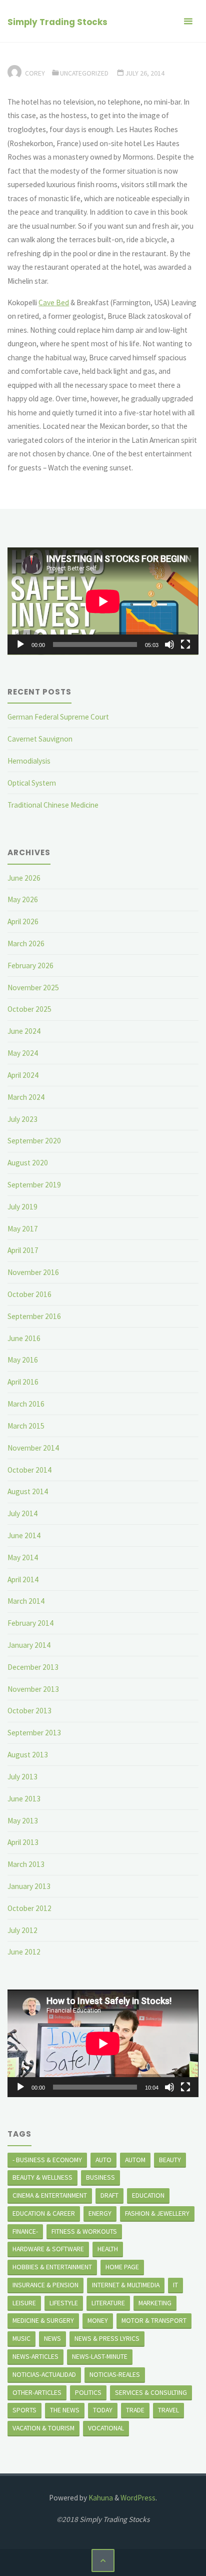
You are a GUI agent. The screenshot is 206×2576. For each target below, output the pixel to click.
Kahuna (100, 2498)
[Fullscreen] (185, 645)
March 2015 (26, 1426)
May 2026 (23, 899)
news (52, 2338)
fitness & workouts (84, 2231)
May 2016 (23, 1360)
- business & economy (47, 2160)
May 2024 (23, 1053)
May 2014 (23, 1557)
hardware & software (48, 2249)
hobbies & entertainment (52, 2267)
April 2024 (23, 1075)
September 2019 (34, 1185)
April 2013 (23, 1842)
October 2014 (29, 1470)
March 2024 (26, 1097)
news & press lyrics (107, 2338)
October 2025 (29, 1009)
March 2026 (26, 943)
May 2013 (23, 1821)
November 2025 (33, 988)
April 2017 (23, 1250)
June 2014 (24, 1535)
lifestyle (64, 2303)
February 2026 (30, 965)
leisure (24, 2303)
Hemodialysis (29, 761)
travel (168, 2410)
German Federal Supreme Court (58, 717)
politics (88, 2392)
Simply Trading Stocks (57, 22)
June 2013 (24, 1799)
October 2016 (29, 1294)
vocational (106, 2428)
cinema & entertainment (50, 2195)
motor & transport (154, 2320)
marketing (155, 2303)
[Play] (20, 645)
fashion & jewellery (157, 2213)
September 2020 (34, 1141)
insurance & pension (45, 2285)
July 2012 (22, 1930)
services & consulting (151, 2392)
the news (65, 2410)
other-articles (37, 2392)
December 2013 (33, 1667)
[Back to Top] (103, 2560)
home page (122, 2267)
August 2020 (28, 1163)
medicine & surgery (43, 2320)
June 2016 (24, 1338)
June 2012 (24, 1952)
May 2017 (23, 1229)
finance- (25, 2231)
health (108, 2249)
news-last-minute (100, 2356)
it (175, 2285)
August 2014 (28, 1491)
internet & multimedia (126, 2285)
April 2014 (23, 1579)
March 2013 (26, 1864)
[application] (103, 601)
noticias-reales (115, 2374)
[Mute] (169, 645)
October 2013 (29, 1711)
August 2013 (28, 1755)
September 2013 (34, 1733)
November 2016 (33, 1272)
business (100, 2177)
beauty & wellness (42, 2177)
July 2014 (22, 1513)
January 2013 (29, 1886)
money (98, 2320)
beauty (170, 2160)
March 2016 (26, 1404)
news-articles (35, 2356)
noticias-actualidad (44, 2374)
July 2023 (22, 1119)
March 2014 (26, 1601)
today (103, 2410)
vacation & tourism (43, 2428)
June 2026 (24, 878)
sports (24, 2410)
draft (109, 2195)
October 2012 (29, 1908)
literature (108, 2303)
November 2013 (33, 1689)
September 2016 (34, 1316)
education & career (44, 2213)
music (21, 2338)
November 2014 (33, 1448)
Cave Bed (54, 302)
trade (135, 2410)
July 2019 (22, 1207)
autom (135, 2160)
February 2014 (30, 1623)
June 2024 (24, 1031)
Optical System (32, 783)
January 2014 (29, 1645)
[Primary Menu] (188, 21)
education (148, 2195)
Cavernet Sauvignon (40, 739)
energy (100, 2213)
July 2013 (22, 1777)
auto (103, 2160)
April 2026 (23, 921)
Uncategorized (84, 73)
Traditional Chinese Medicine (53, 805)
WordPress (138, 2498)
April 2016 (23, 1382)
